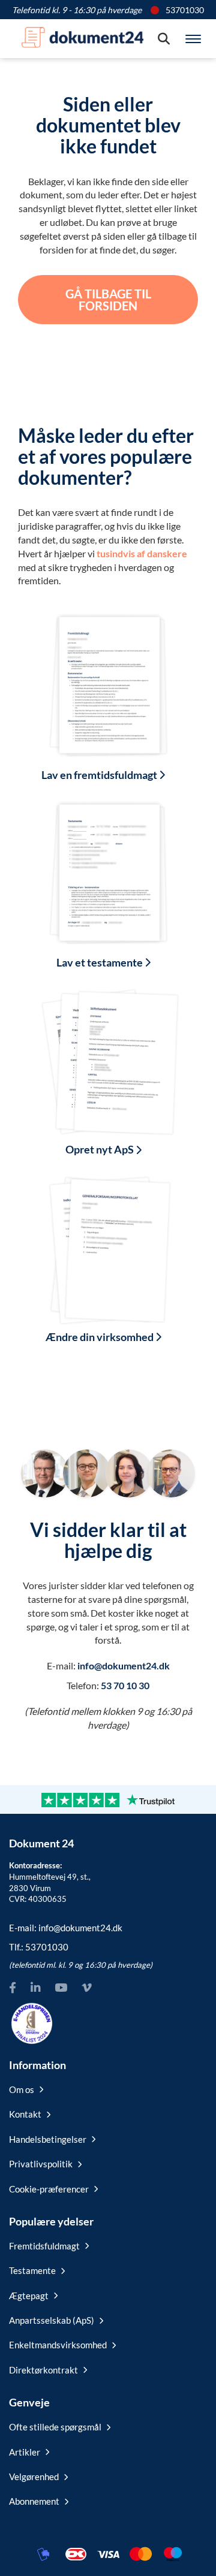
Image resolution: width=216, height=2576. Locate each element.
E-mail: (66, 1928)
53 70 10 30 (125, 1685)
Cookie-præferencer (49, 2189)
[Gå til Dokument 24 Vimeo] (86, 1988)
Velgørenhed (34, 2477)
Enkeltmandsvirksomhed (58, 2345)
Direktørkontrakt (43, 2370)
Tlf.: (39, 1947)
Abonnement (34, 2501)
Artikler (25, 2452)
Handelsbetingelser (48, 2139)
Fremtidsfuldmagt (44, 2246)
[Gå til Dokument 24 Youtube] (61, 1988)
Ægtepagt (29, 2296)
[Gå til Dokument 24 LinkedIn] (35, 1988)
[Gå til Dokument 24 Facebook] (13, 1988)
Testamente (32, 2270)
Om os (22, 2089)
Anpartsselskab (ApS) (52, 2320)
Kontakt (25, 2114)
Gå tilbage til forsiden (108, 300)
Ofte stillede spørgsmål (55, 2427)
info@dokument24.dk (124, 1666)
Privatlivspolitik (41, 2164)
